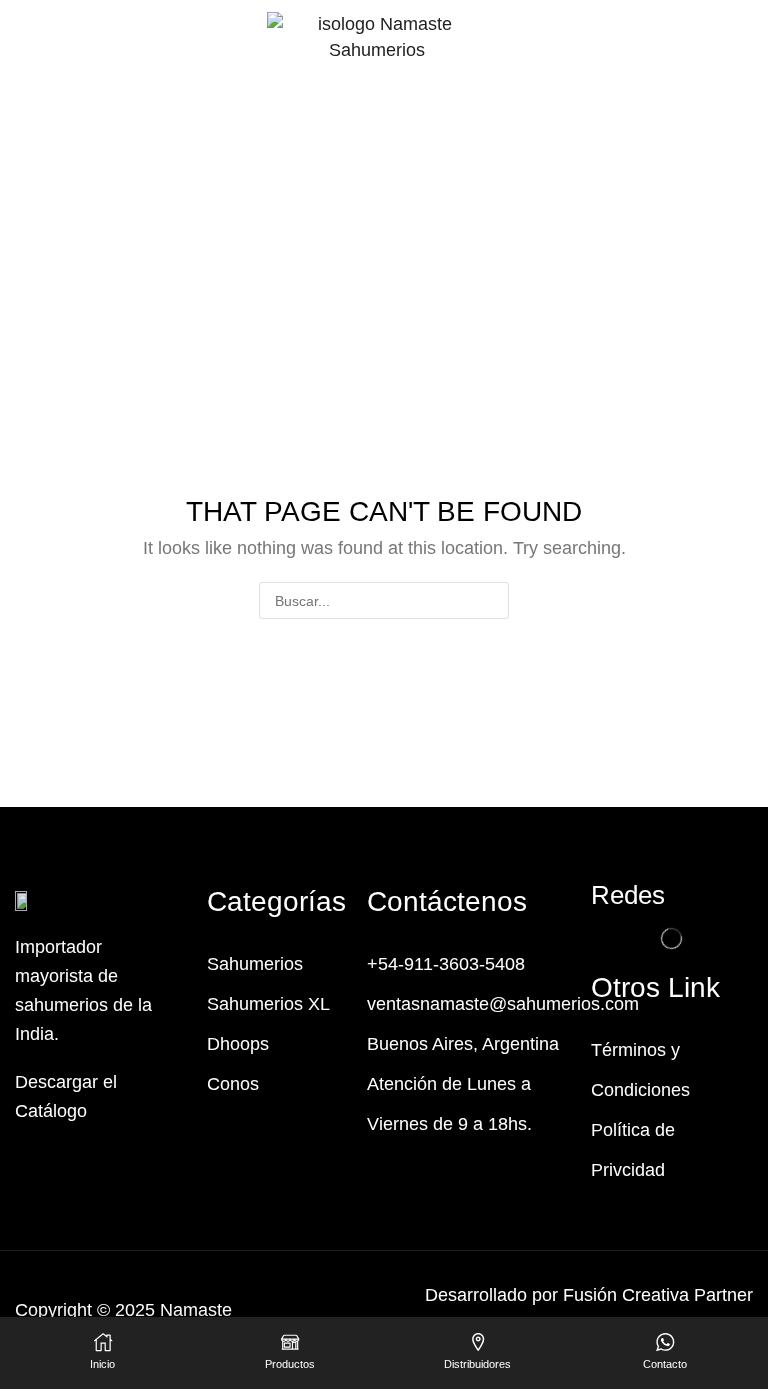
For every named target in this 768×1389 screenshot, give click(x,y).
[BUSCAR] (490, 600)
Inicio (302, 107)
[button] (23, 49)
